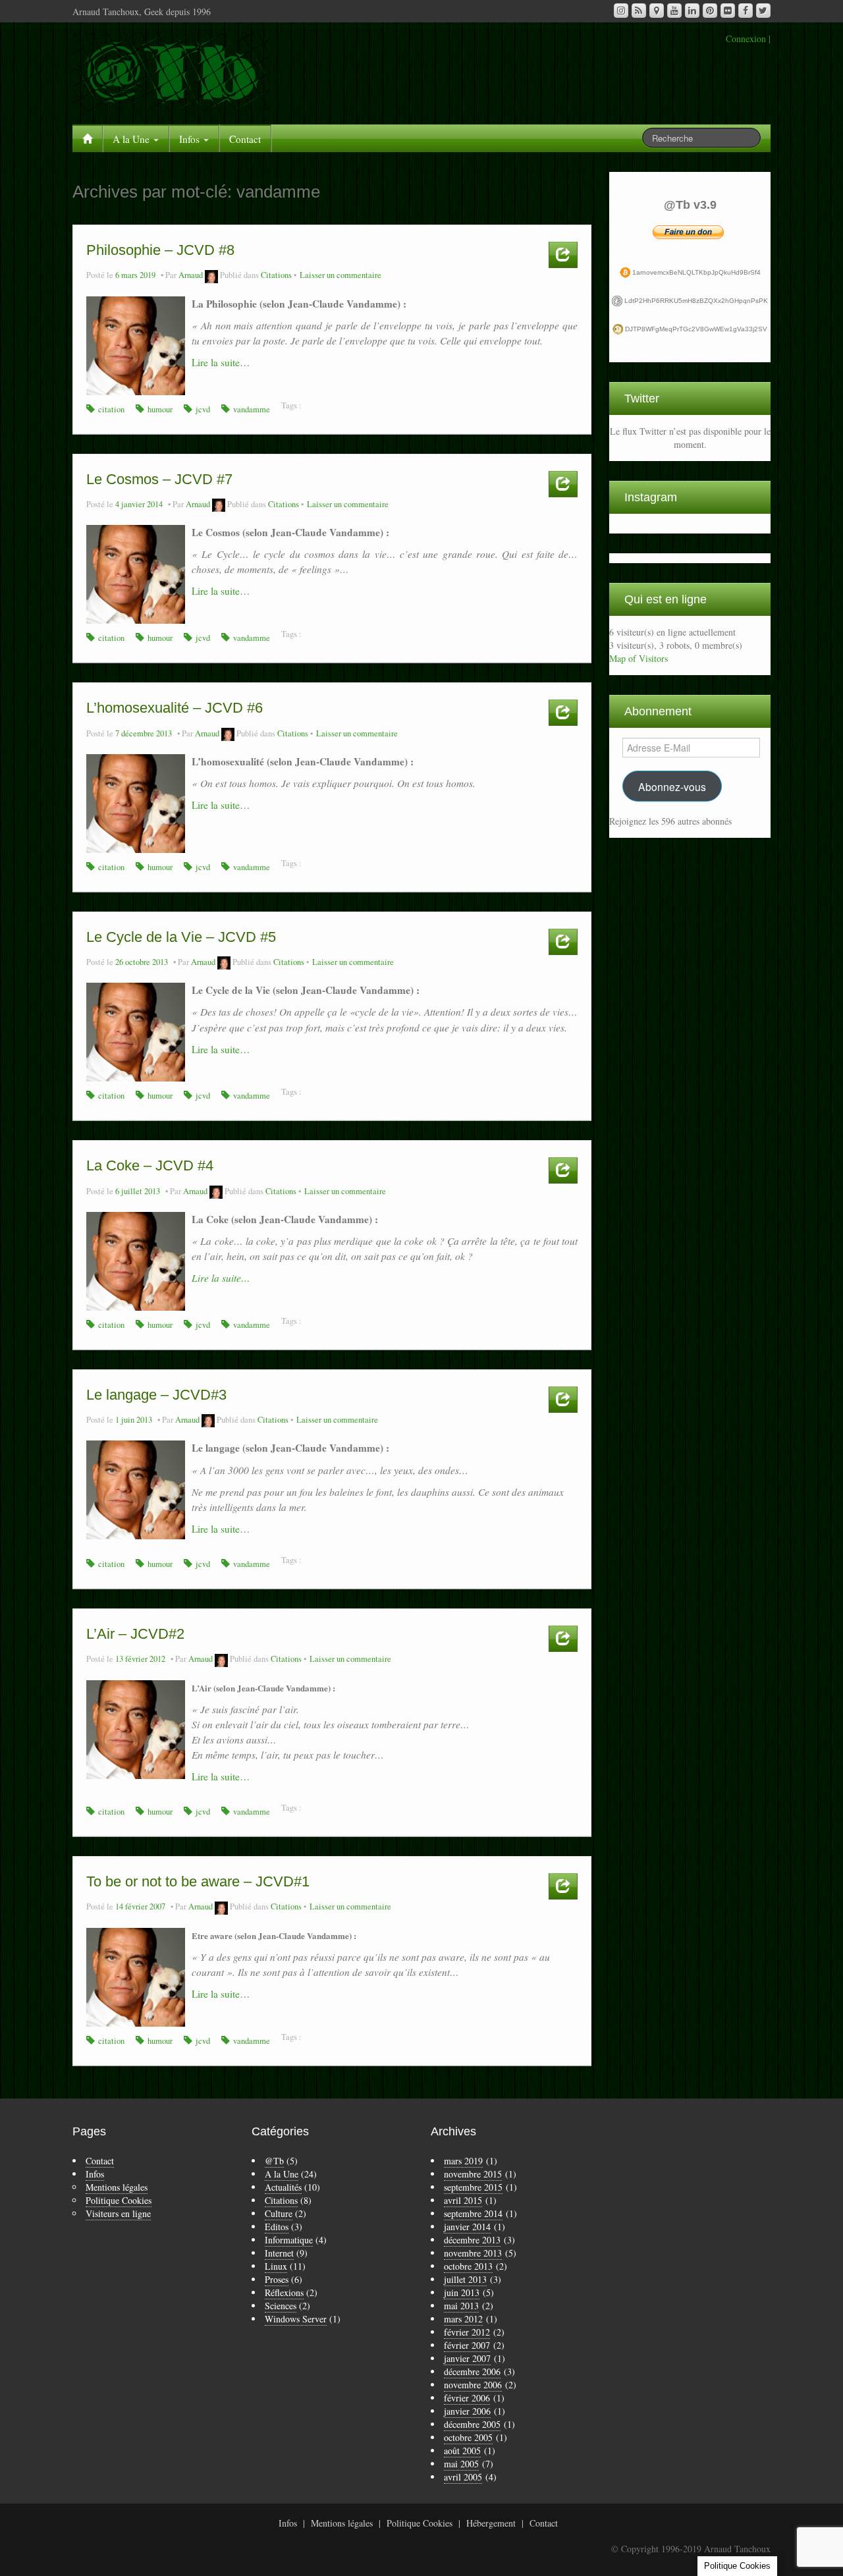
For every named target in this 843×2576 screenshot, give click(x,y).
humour (160, 409)
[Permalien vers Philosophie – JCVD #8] (136, 344)
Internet (279, 2253)
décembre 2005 (472, 2424)
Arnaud (191, 275)
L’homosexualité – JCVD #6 (175, 708)
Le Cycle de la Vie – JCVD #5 (181, 937)
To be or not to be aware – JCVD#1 (198, 1881)
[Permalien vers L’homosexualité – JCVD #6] (136, 802)
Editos (277, 2227)
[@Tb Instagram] (621, 11)
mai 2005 (461, 2464)
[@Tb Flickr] (728, 11)
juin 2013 (462, 2292)
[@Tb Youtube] (674, 11)
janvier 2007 (467, 2358)
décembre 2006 (472, 2371)
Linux (276, 2266)
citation (111, 409)
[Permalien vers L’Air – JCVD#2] (136, 1728)
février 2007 (467, 2345)
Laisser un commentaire (340, 275)
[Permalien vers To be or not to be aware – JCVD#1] (136, 1976)
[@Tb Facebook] (746, 11)
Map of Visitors (639, 658)
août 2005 (462, 2451)
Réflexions (284, 2292)
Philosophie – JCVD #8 (160, 250)
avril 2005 (463, 2477)
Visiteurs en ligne (118, 2213)
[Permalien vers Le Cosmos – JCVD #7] (136, 573)
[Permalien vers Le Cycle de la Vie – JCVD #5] (136, 1030)
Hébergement (491, 2523)
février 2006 (467, 2398)
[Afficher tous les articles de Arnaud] (211, 275)
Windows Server (296, 2319)
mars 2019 (463, 2161)
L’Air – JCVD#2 (135, 1634)
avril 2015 (463, 2200)
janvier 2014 (467, 2227)
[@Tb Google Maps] (657, 11)
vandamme (252, 409)
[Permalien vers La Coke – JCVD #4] (136, 1260)
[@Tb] (171, 70)
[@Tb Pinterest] (710, 11)
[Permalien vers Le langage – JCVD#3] (136, 1489)
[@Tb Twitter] (763, 11)
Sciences (281, 2306)
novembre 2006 (473, 2385)
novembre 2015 (473, 2174)
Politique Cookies (119, 2200)
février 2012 (467, 2332)
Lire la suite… (221, 362)
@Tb (274, 2161)
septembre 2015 (473, 2187)
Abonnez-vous (672, 786)
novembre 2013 (473, 2253)
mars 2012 (463, 2319)
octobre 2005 (468, 2437)
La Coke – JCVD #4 (150, 1165)
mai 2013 (461, 2306)
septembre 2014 (473, 2213)
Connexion (746, 39)
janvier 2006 (467, 2411)
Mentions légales (117, 2187)
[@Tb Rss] (639, 11)
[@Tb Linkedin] (692, 11)
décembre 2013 (472, 2240)
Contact (245, 139)
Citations (276, 275)
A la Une (132, 139)
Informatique (289, 2240)
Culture (279, 2213)
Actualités (283, 2187)
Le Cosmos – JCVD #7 (159, 479)
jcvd (203, 409)
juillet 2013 (465, 2279)
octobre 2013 (468, 2266)
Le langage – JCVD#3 (156, 1395)
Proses (277, 2279)
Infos (191, 139)
